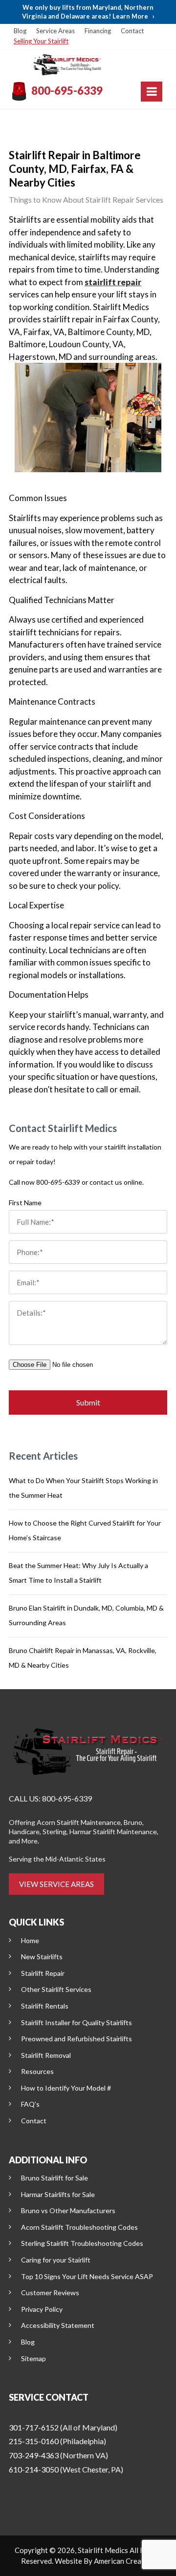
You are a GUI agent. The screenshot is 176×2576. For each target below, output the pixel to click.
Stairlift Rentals (45, 2006)
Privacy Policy (42, 2309)
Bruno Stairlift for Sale (55, 2178)
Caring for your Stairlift (56, 2260)
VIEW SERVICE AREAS (56, 1884)
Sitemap (33, 2358)
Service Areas (55, 31)
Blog (20, 31)
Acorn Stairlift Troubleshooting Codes (79, 2227)
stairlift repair (113, 282)
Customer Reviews (50, 2293)
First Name (25, 1203)
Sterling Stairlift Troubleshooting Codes (82, 2243)
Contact (132, 31)
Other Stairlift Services (56, 1989)
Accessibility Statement (58, 2325)
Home (30, 1940)
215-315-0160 (34, 2441)
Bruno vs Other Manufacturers (68, 2210)
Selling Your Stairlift (41, 41)
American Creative (124, 2561)
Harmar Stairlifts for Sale (58, 2194)
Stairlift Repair (43, 1973)
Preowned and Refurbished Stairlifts (77, 2039)
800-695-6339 (67, 91)
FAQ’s (30, 2104)
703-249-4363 (34, 2455)
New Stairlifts (42, 1957)
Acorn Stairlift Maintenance (79, 1822)
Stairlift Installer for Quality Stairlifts (77, 2022)
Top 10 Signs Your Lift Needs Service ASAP (87, 2276)
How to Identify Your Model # (66, 2088)
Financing (98, 31)
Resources (37, 2071)
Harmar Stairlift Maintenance (113, 1832)
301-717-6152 (34, 2427)
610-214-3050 (34, 2469)
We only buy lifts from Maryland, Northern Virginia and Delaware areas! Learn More (88, 12)
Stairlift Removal (46, 2055)
